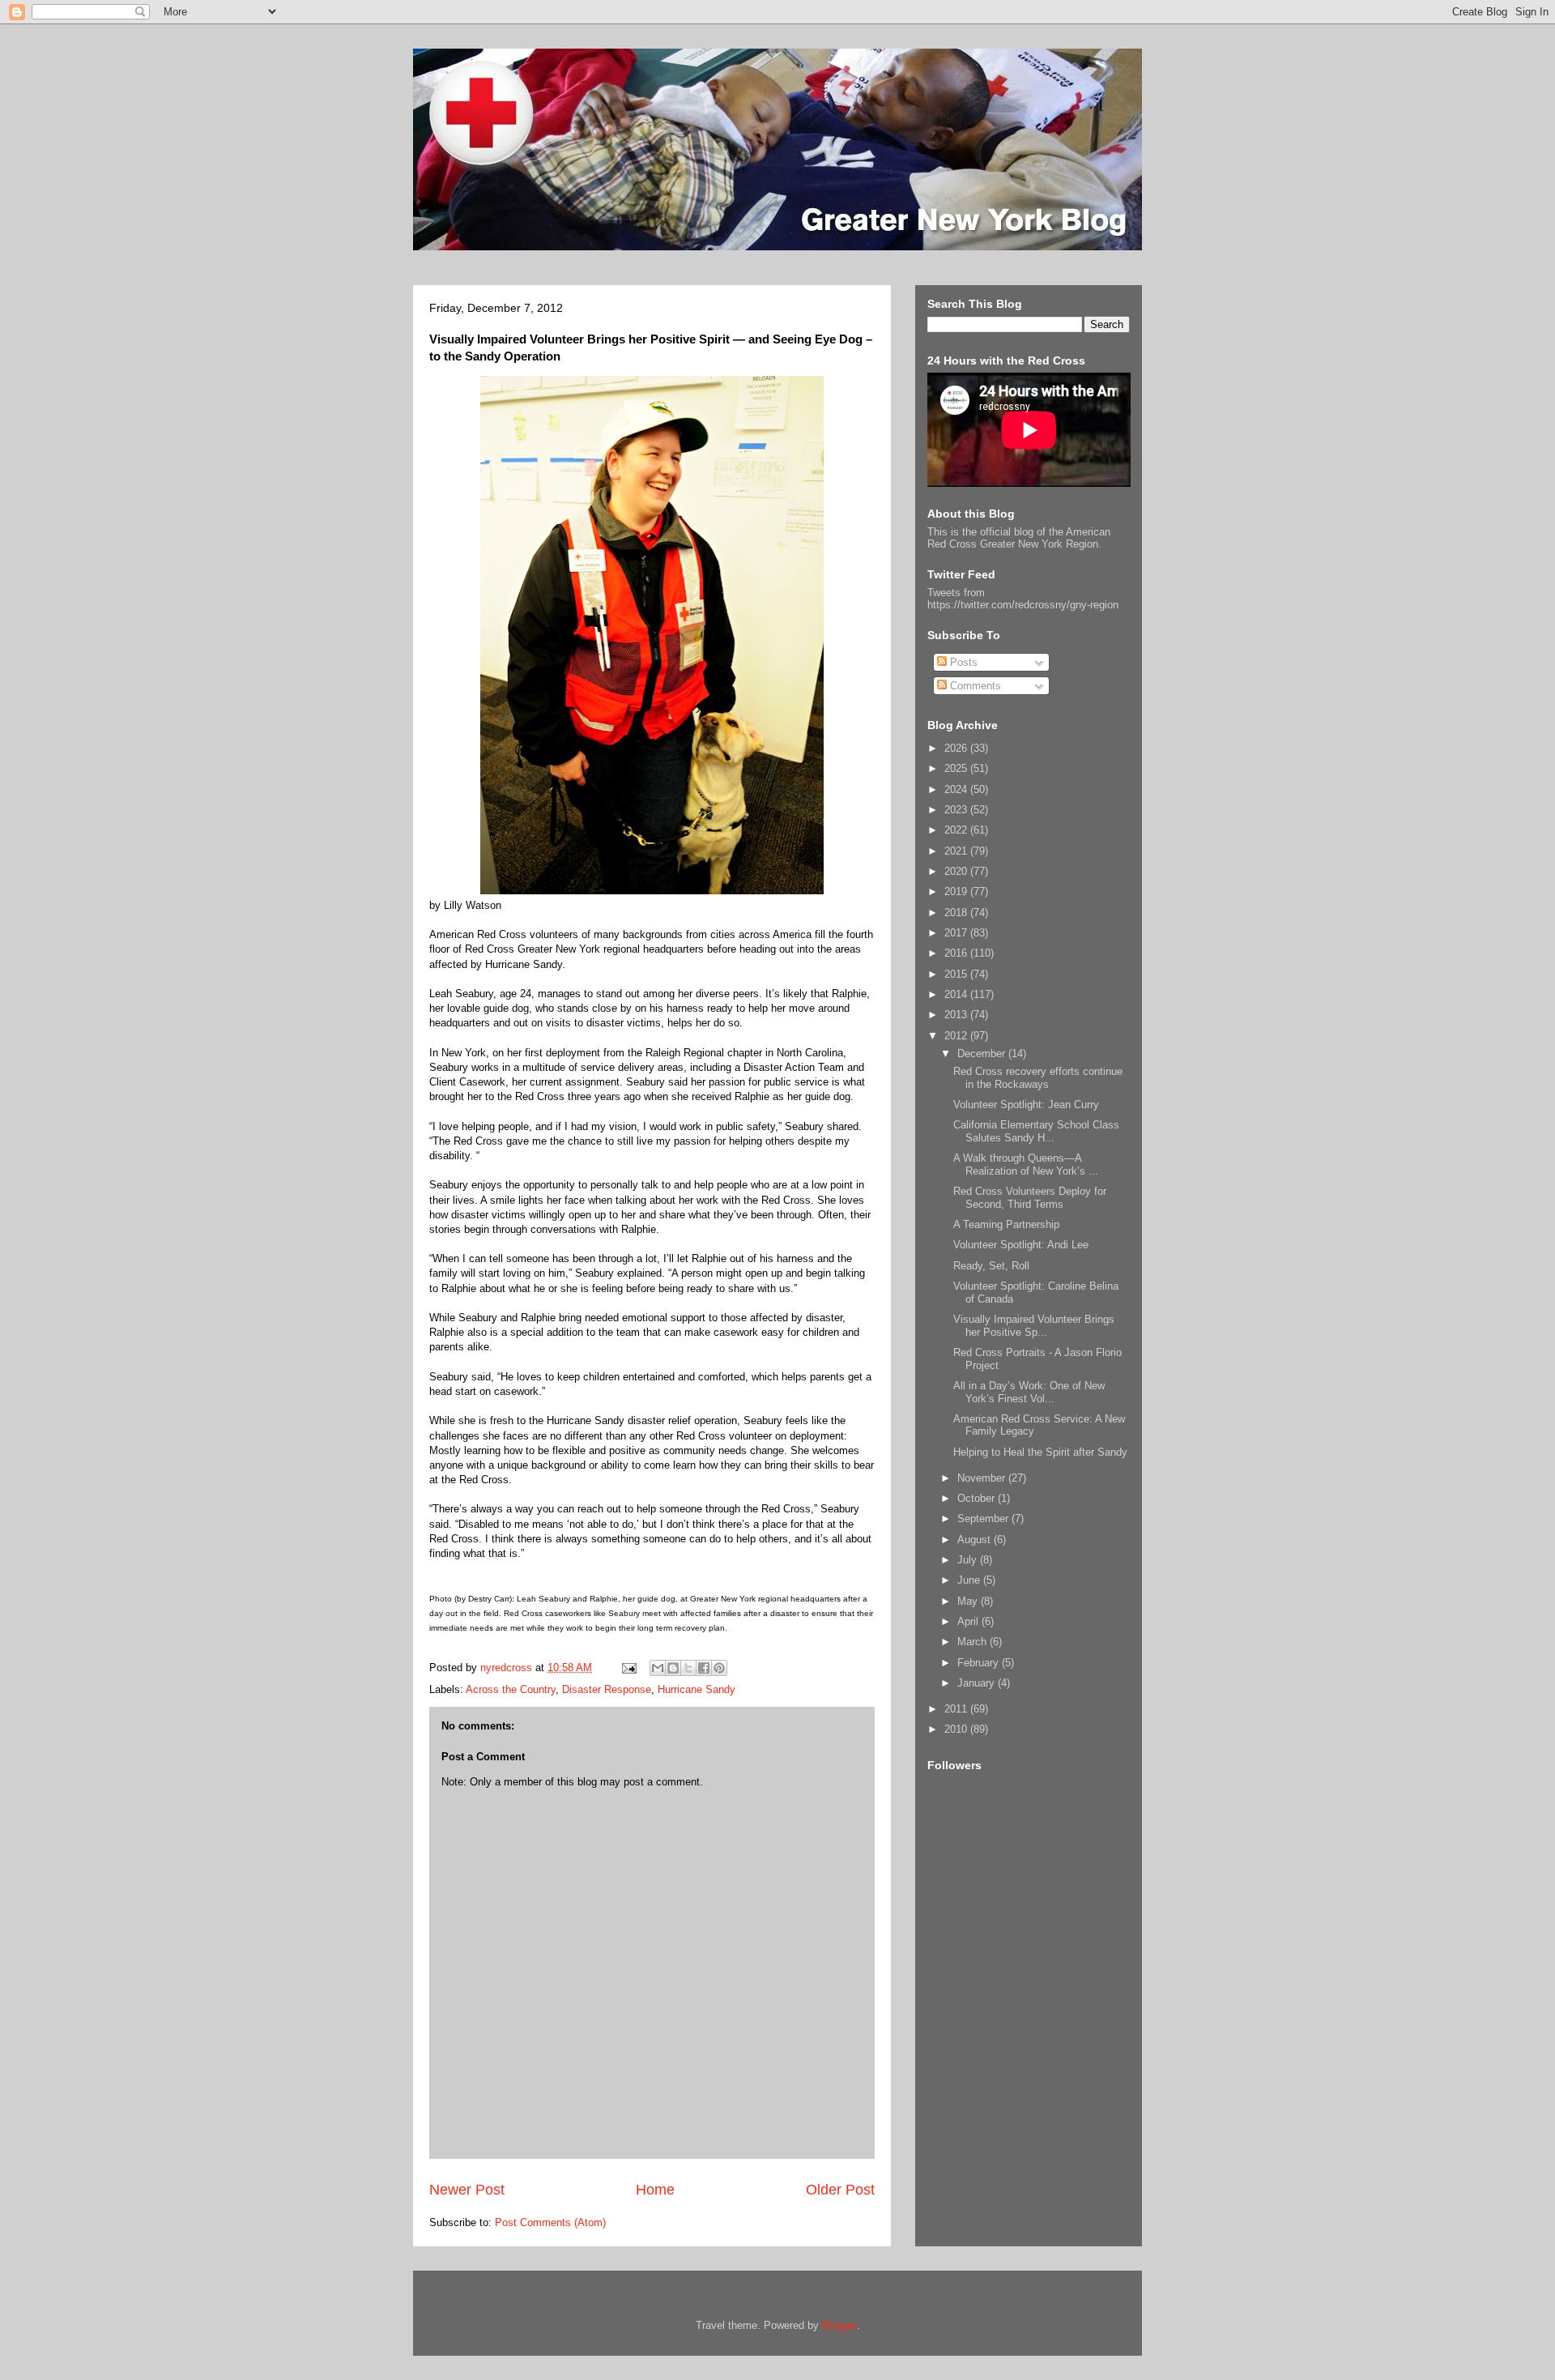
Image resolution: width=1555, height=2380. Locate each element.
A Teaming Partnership (1006, 1224)
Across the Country (511, 1689)
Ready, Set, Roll (991, 1266)
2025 (957, 768)
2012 (957, 1036)
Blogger (839, 2325)
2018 (957, 913)
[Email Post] (628, 1668)
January (978, 1683)
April (969, 1621)
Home (655, 2190)
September (984, 1518)
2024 (957, 789)
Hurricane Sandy (697, 1689)
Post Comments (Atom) (550, 2222)
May (969, 1601)
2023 (957, 810)
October (978, 1498)
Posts (962, 662)
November (983, 1478)
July (969, 1560)
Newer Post (467, 2190)
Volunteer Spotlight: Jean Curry (1026, 1105)
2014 (957, 994)
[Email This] (658, 1668)
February (980, 1663)
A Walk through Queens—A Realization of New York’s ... (1026, 1164)
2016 (957, 953)
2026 (957, 748)
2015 (957, 974)
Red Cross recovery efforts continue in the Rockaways (1038, 1078)
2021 (957, 851)
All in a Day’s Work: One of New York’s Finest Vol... (1029, 1392)
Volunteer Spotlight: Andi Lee (1021, 1245)
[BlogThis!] (673, 1668)
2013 (957, 1015)
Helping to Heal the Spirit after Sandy (1040, 1452)
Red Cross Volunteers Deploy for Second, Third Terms (1030, 1198)
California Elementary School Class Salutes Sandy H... (1036, 1131)
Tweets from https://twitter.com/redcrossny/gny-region (1023, 599)
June (970, 1580)
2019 (957, 891)
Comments (974, 686)
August (976, 1540)
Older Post (840, 2190)
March (973, 1642)
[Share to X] (688, 1668)
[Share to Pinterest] (719, 1668)
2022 (957, 830)
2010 (957, 1729)
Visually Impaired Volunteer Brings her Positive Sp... (1034, 1326)
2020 (957, 871)
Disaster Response (607, 1689)
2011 (957, 1709)
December (983, 1054)
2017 (957, 933)
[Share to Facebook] (704, 1668)
